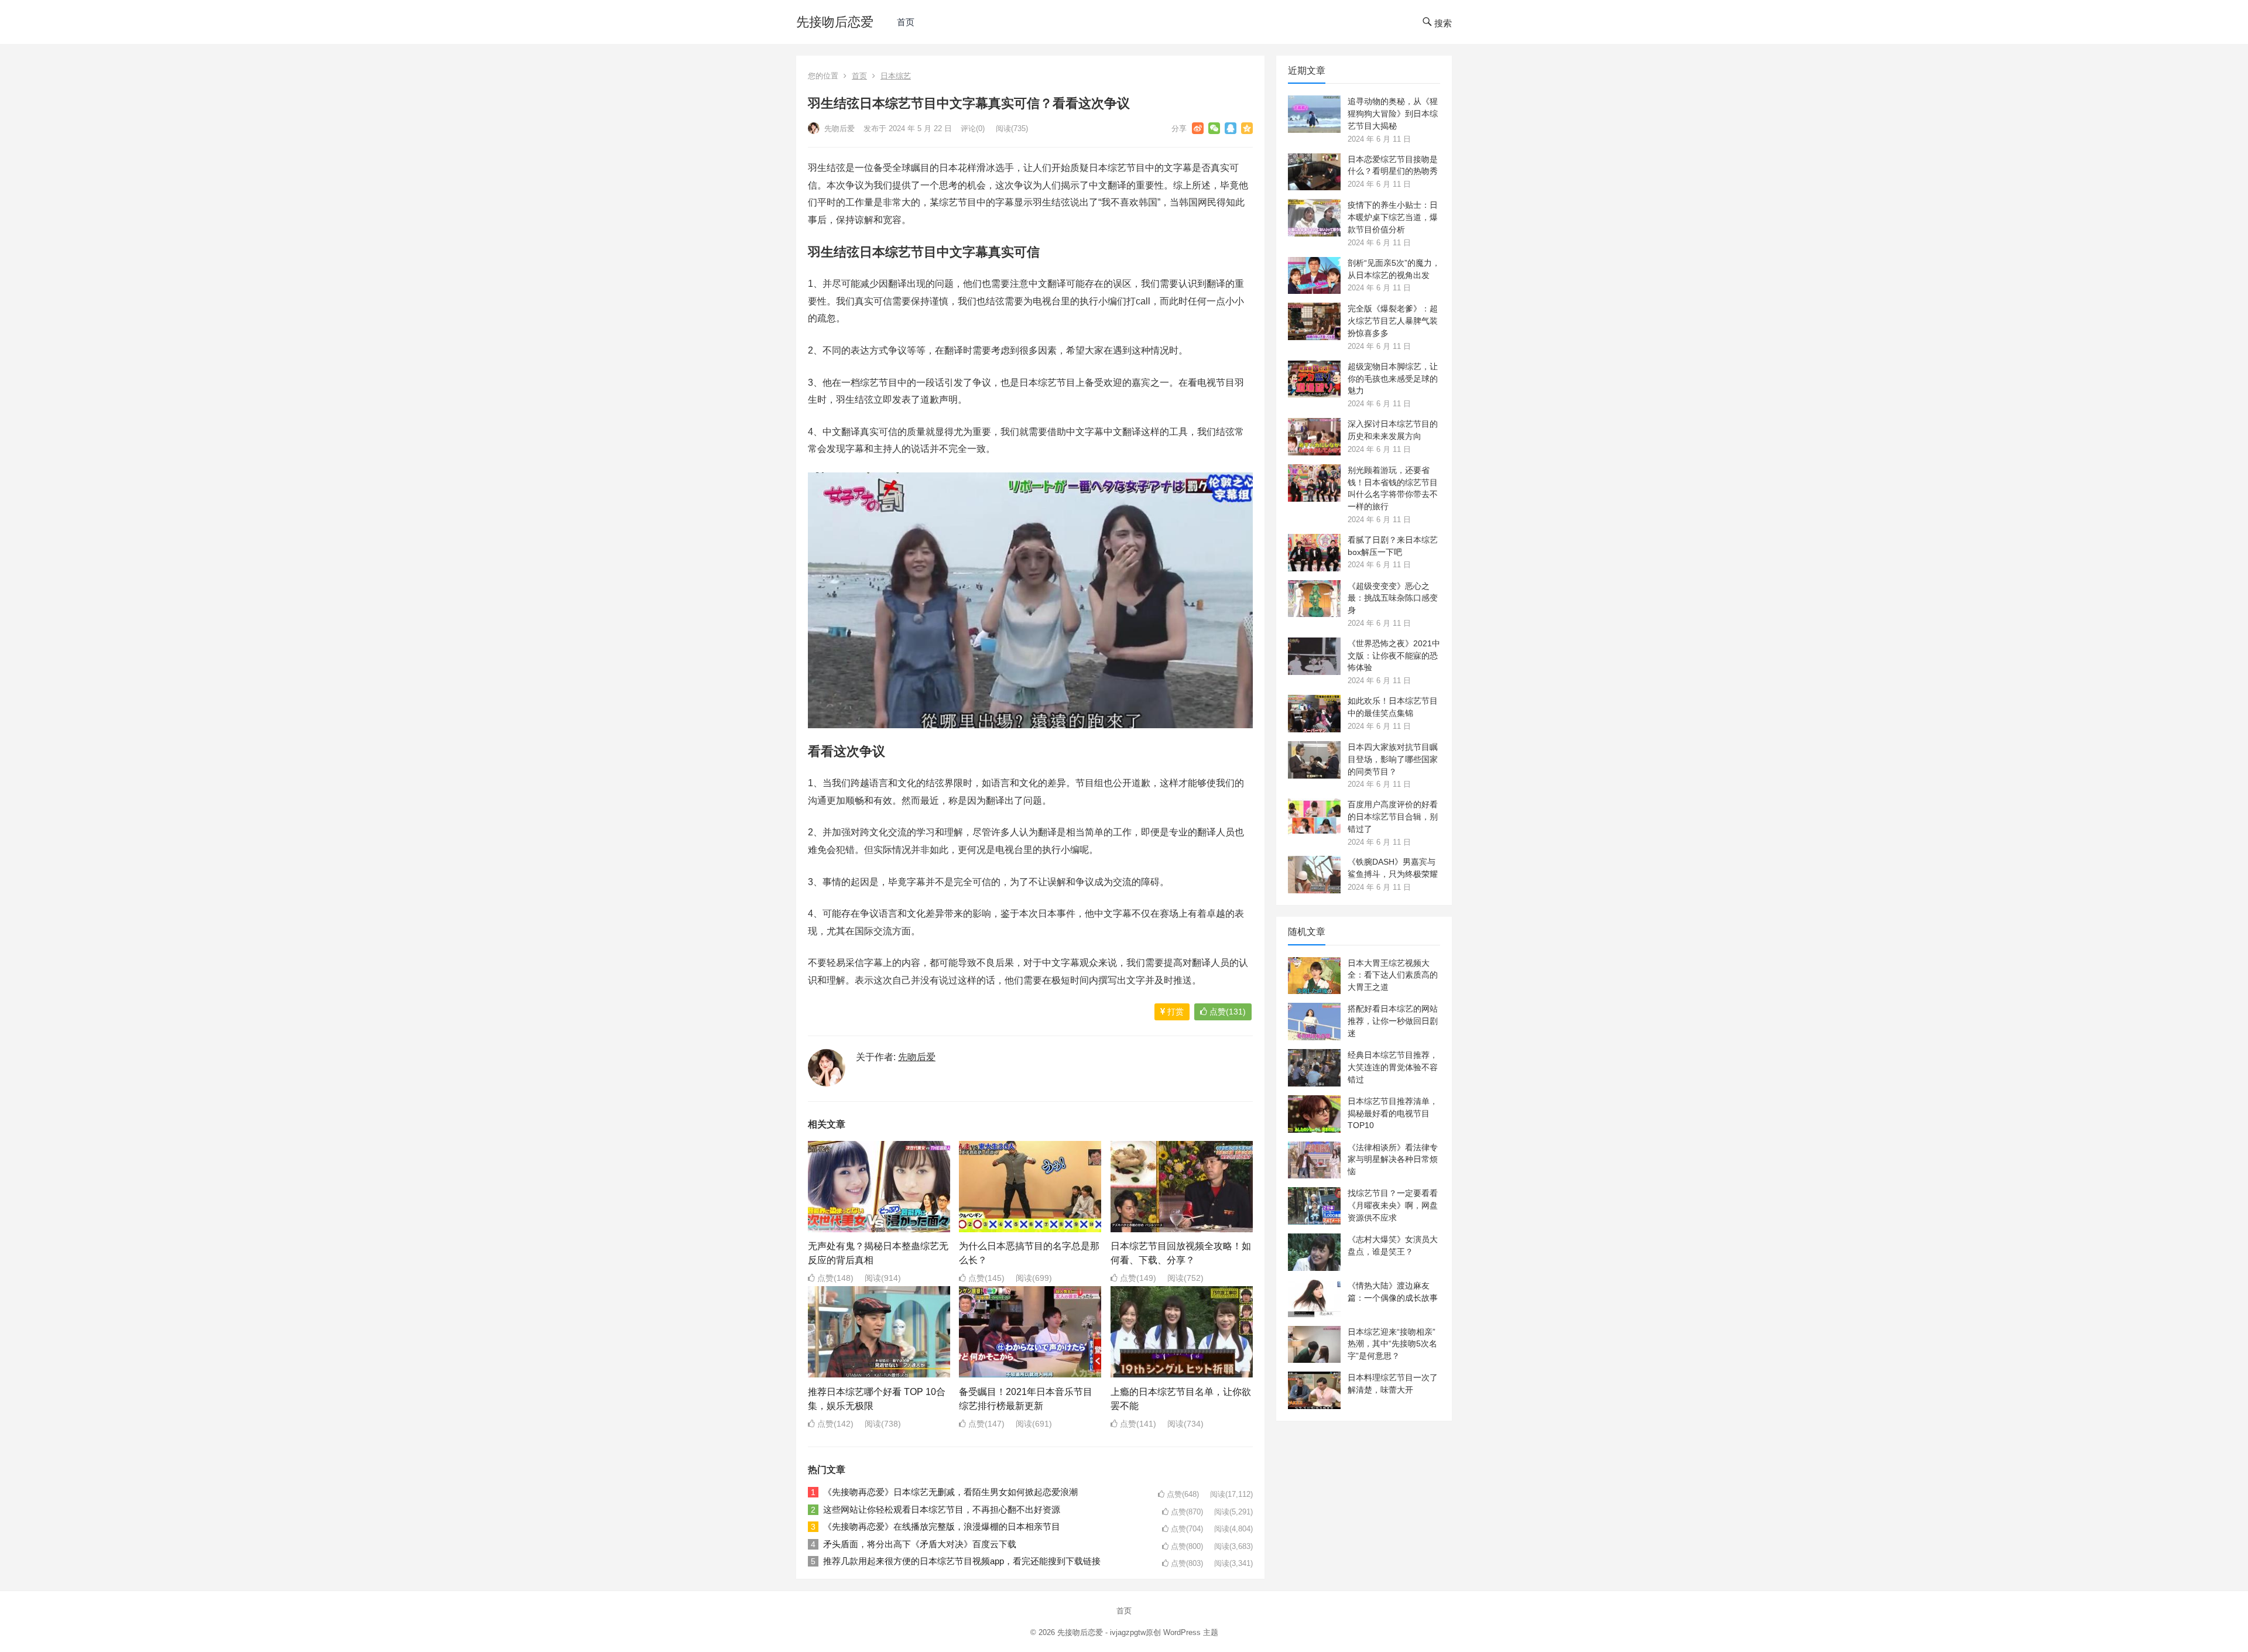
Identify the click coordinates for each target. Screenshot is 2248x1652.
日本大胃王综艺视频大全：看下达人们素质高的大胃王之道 (1393, 975)
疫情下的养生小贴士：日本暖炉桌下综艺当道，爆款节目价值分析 (1393, 217)
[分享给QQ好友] (1231, 128)
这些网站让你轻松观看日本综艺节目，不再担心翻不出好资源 (942, 1509)
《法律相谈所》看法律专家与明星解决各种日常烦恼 (1393, 1160)
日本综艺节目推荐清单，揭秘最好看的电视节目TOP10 (1393, 1113)
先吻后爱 (838, 128)
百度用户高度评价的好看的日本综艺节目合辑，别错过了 (1393, 817)
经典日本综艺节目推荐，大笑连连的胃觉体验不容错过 (1393, 1067)
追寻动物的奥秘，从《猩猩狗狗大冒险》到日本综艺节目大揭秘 (1393, 114)
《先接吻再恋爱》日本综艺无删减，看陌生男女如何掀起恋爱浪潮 (950, 1492)
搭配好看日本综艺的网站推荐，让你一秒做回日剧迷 (1393, 1021)
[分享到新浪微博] (1198, 128)
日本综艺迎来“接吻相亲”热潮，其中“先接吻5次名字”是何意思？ (1392, 1344)
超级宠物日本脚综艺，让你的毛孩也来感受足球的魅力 (1393, 379)
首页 (906, 22)
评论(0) (973, 128)
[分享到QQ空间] (1247, 128)
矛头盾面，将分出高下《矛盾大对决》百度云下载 (920, 1544)
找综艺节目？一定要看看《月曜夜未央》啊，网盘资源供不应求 (1393, 1205)
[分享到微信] (1214, 128)
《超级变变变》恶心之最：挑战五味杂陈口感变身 (1393, 598)
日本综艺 (896, 76)
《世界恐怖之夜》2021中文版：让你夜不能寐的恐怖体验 (1394, 656)
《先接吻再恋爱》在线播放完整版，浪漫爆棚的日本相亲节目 (942, 1526)
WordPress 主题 (1191, 1632)
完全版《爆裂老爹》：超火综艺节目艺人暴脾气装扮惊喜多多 (1393, 321)
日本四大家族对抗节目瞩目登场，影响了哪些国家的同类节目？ (1393, 759)
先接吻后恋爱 (835, 22)
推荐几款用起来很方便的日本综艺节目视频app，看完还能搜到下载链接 (962, 1561)
